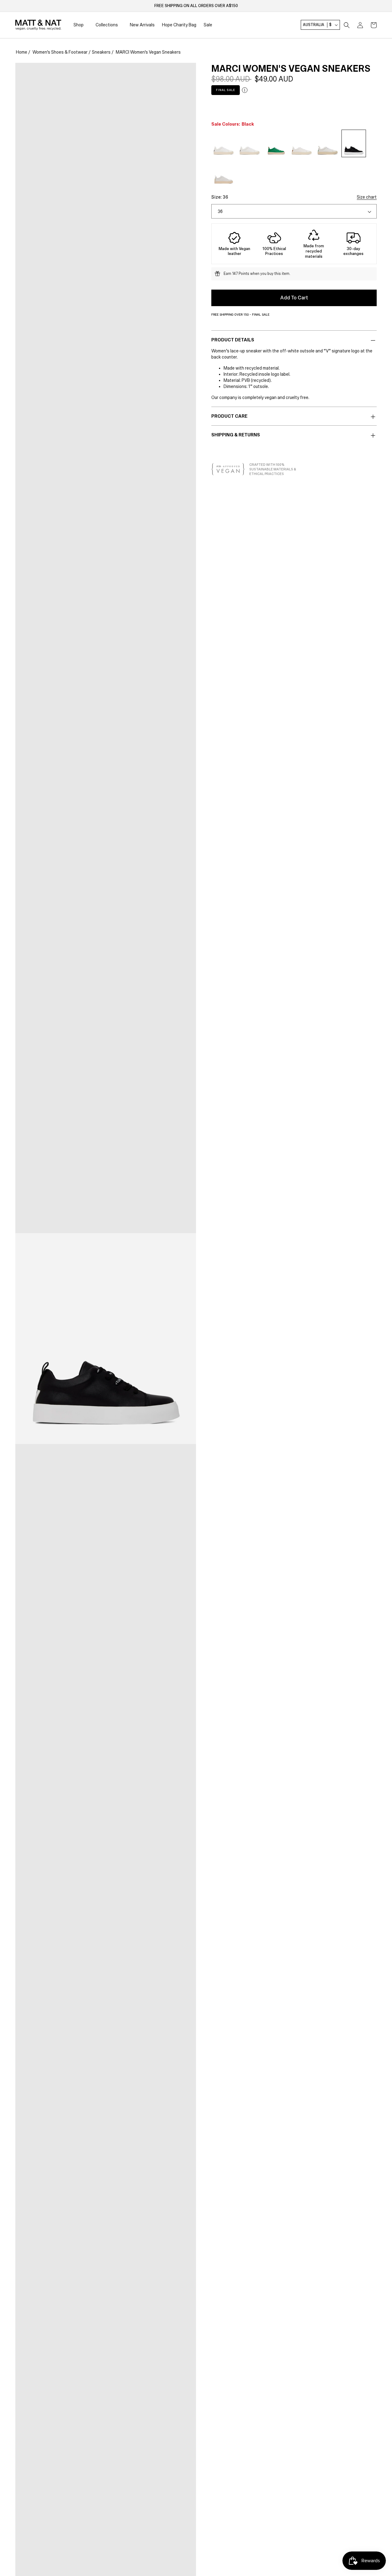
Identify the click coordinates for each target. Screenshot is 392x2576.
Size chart (367, 197)
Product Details (233, 340)
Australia (317, 25)
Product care (229, 416)
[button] (347, 25)
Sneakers (101, 52)
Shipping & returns (236, 435)
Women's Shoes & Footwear (60, 52)
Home (22, 52)
